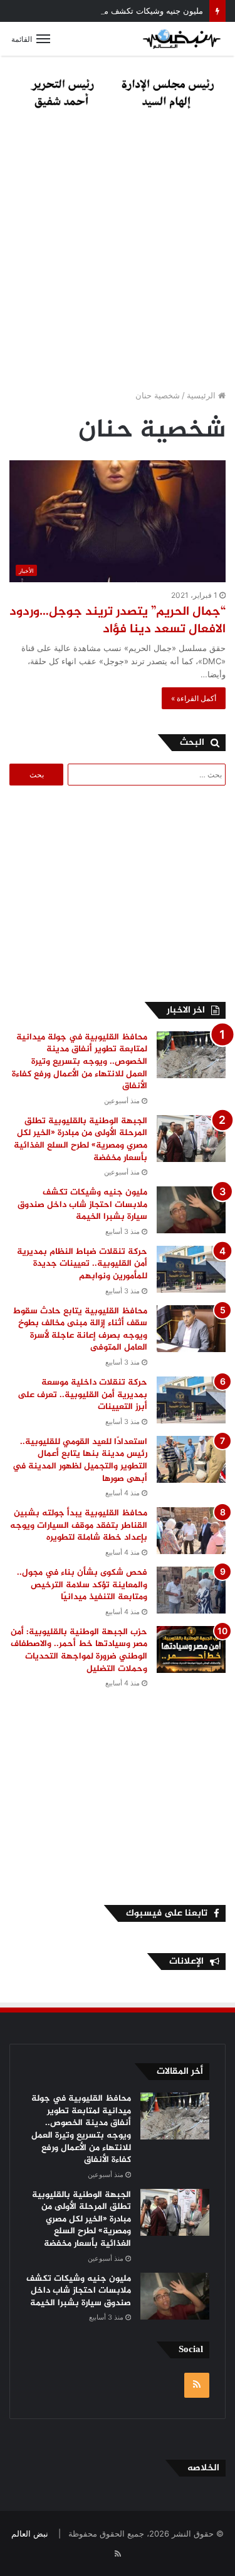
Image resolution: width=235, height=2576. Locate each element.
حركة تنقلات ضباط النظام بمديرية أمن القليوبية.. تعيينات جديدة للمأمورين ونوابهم (82, 1264)
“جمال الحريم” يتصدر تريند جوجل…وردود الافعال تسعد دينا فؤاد (118, 621)
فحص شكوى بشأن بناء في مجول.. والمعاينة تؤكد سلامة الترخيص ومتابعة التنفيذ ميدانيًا (82, 1585)
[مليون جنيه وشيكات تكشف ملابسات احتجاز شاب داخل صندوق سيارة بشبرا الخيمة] (191, 1210)
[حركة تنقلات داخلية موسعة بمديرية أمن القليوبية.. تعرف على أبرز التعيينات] (191, 1400)
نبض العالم (30, 2533)
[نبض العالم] (182, 39)
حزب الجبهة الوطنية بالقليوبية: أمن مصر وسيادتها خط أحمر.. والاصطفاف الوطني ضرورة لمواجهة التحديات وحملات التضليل (79, 1650)
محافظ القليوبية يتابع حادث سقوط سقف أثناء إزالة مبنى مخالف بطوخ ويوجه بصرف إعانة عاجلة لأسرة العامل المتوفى (80, 1330)
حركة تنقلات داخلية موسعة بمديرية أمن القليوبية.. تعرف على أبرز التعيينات (82, 1395)
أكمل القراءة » (194, 698)
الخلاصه (203, 2468)
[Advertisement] (118, 253)
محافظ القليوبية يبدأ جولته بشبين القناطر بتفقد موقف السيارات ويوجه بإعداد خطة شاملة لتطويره (79, 1525)
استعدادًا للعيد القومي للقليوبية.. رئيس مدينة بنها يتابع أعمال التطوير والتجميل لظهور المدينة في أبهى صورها (80, 1460)
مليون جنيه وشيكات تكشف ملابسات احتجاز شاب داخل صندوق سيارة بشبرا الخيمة (82, 1205)
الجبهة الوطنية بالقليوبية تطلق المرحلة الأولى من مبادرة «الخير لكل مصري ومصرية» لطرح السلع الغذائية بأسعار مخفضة (81, 1139)
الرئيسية (202, 395)
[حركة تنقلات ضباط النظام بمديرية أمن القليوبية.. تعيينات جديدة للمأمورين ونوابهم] (191, 1269)
